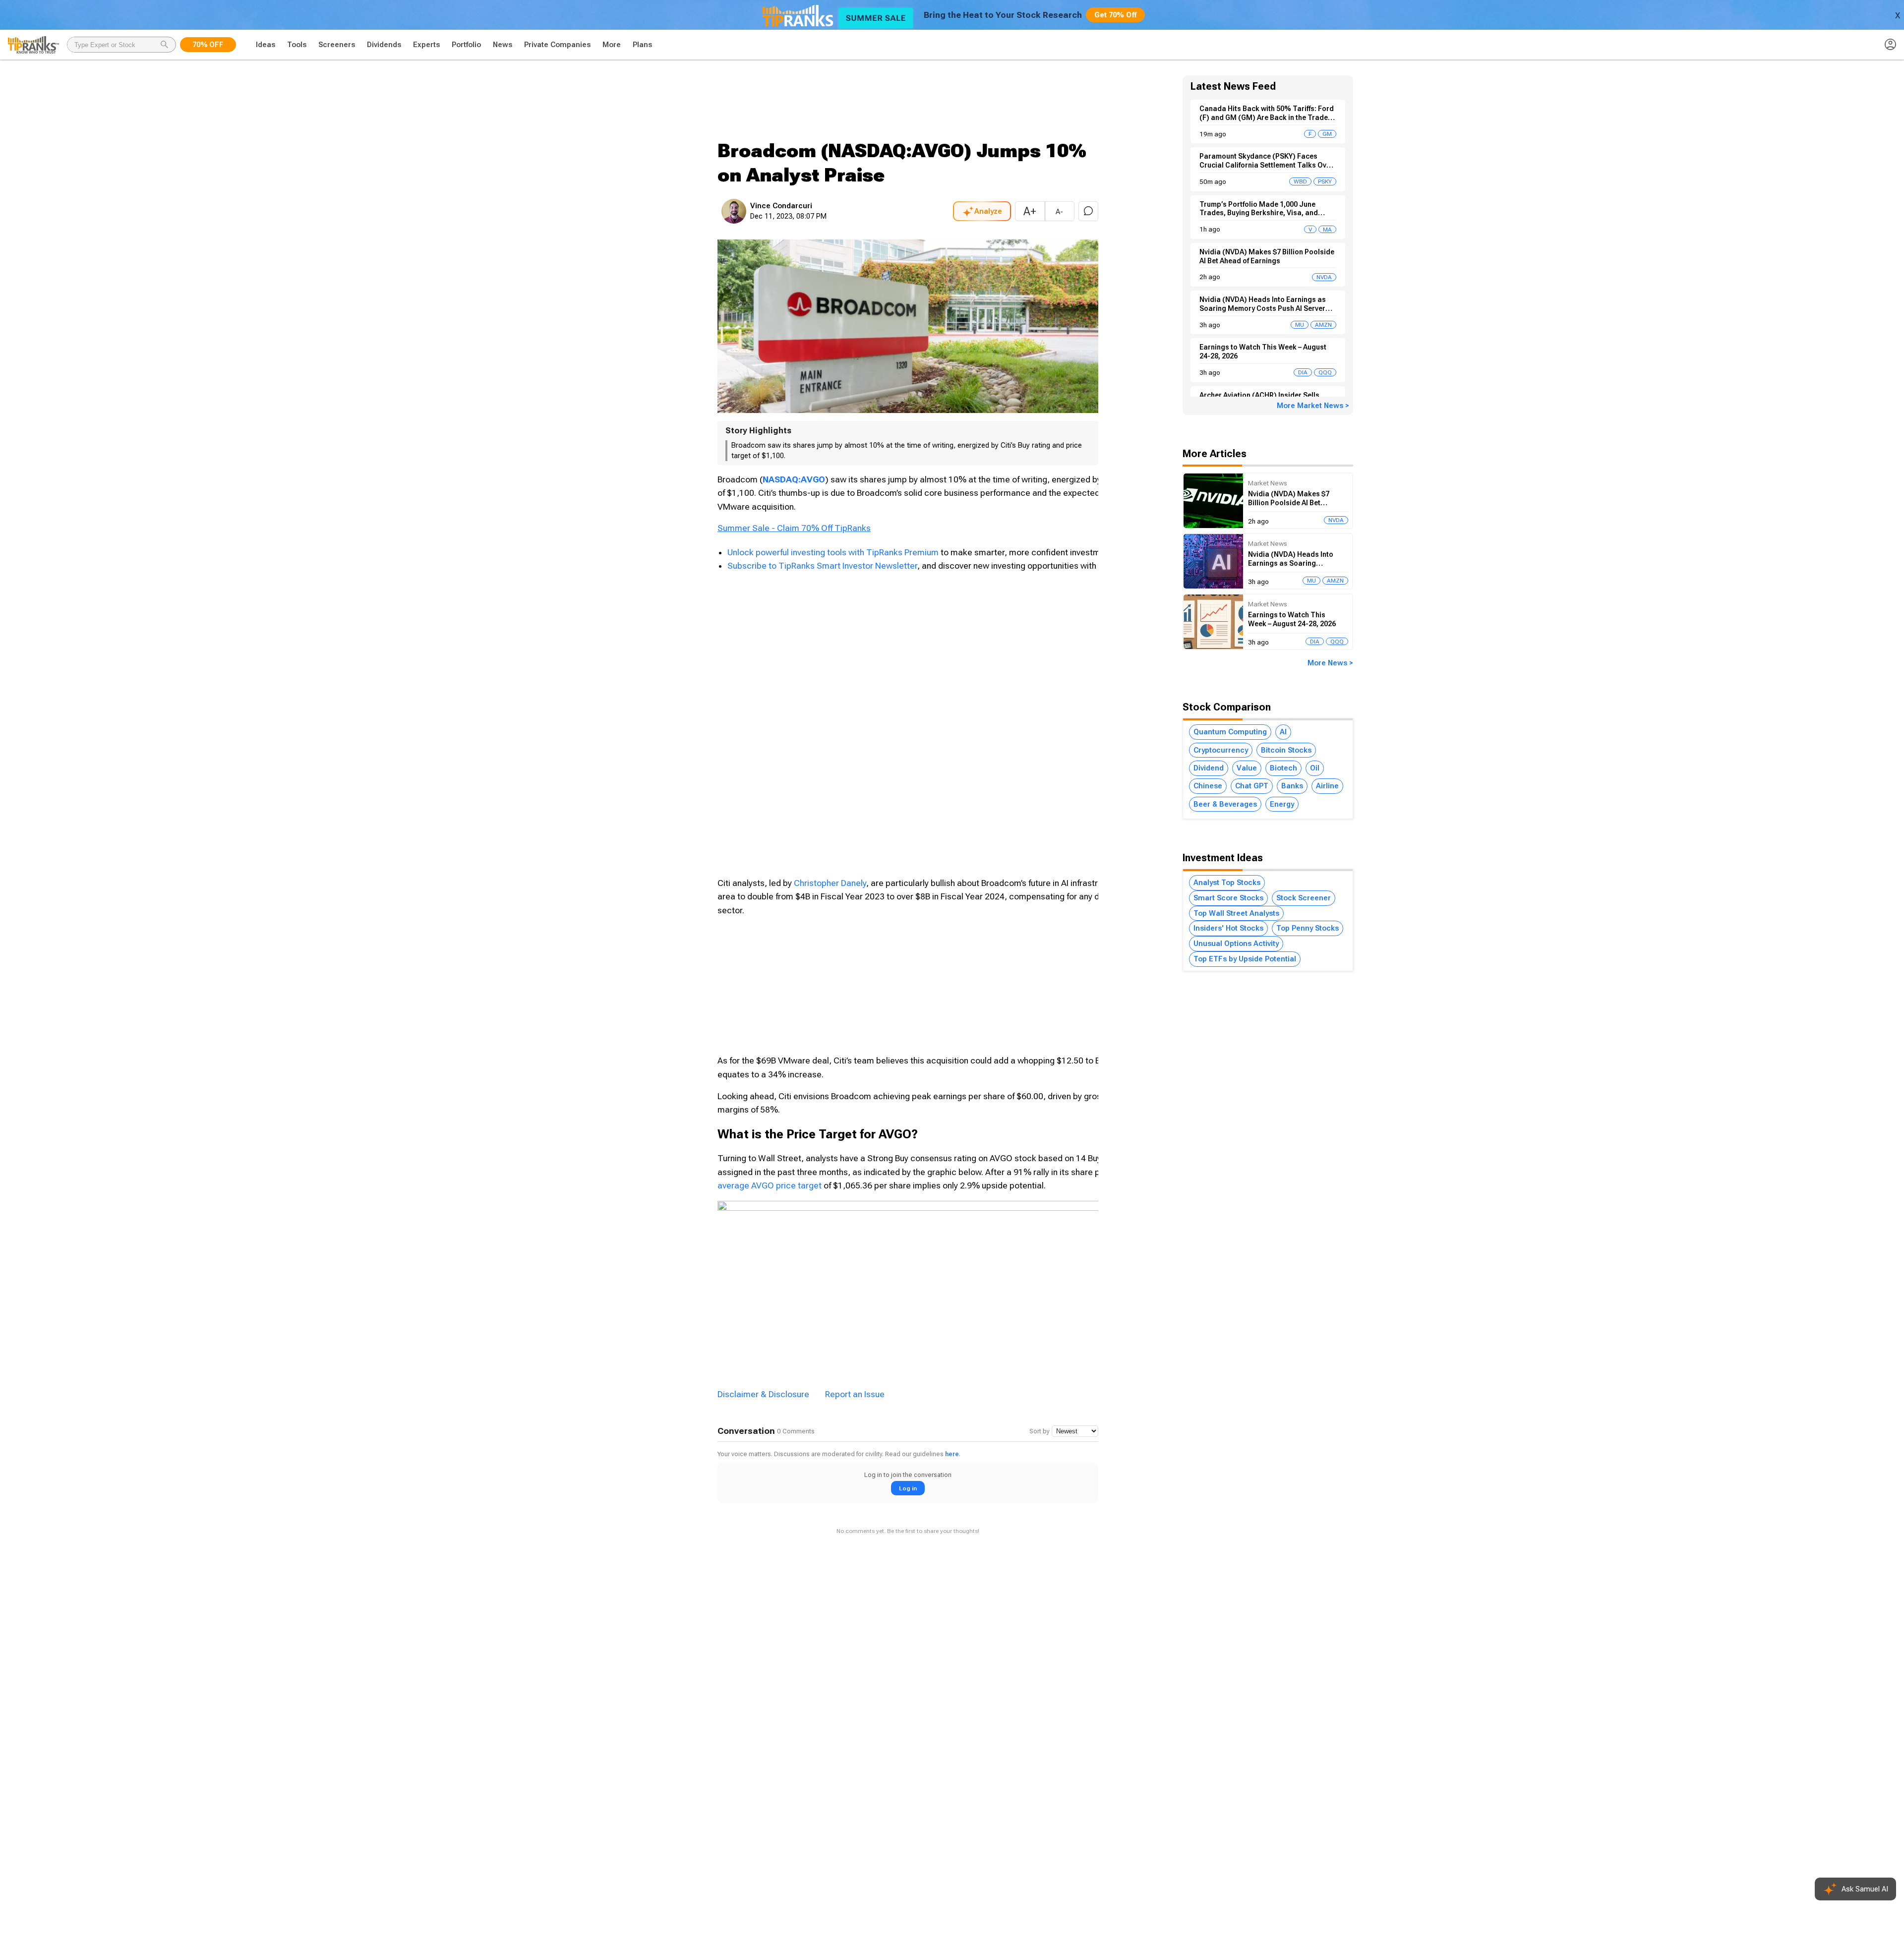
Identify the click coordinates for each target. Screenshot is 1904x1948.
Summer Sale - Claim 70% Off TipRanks (794, 528)
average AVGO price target (770, 1185)
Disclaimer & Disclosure (763, 1394)
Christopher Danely (830, 883)
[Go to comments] (1088, 211)
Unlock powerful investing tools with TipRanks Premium (834, 552)
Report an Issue (855, 1394)
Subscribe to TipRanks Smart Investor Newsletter (822, 566)
